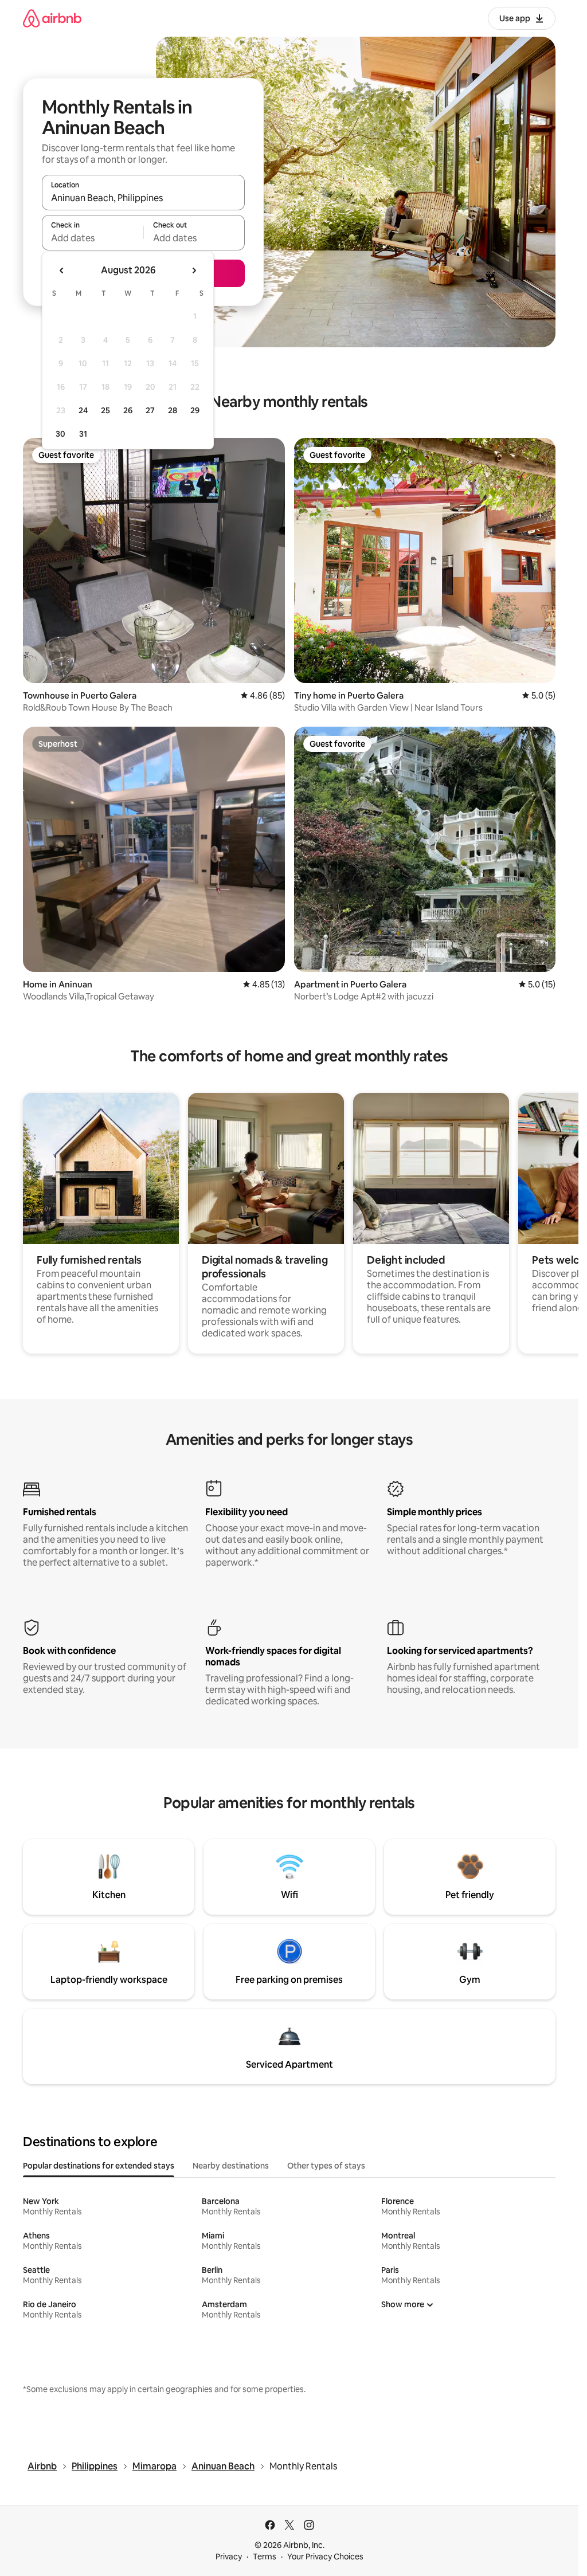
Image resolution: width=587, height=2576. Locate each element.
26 (128, 410)
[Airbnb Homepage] (52, 18)
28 (173, 410)
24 (83, 410)
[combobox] (143, 198)
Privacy (229, 2557)
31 (83, 434)
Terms (265, 2557)
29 (195, 410)
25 (105, 410)
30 (60, 434)
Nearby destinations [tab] (231, 2166)
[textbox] (93, 238)
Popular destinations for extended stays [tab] (99, 2166)
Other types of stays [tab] (326, 2166)
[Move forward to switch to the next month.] (194, 270)
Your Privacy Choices (325, 2557)
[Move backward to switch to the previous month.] (62, 270)
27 (150, 410)
